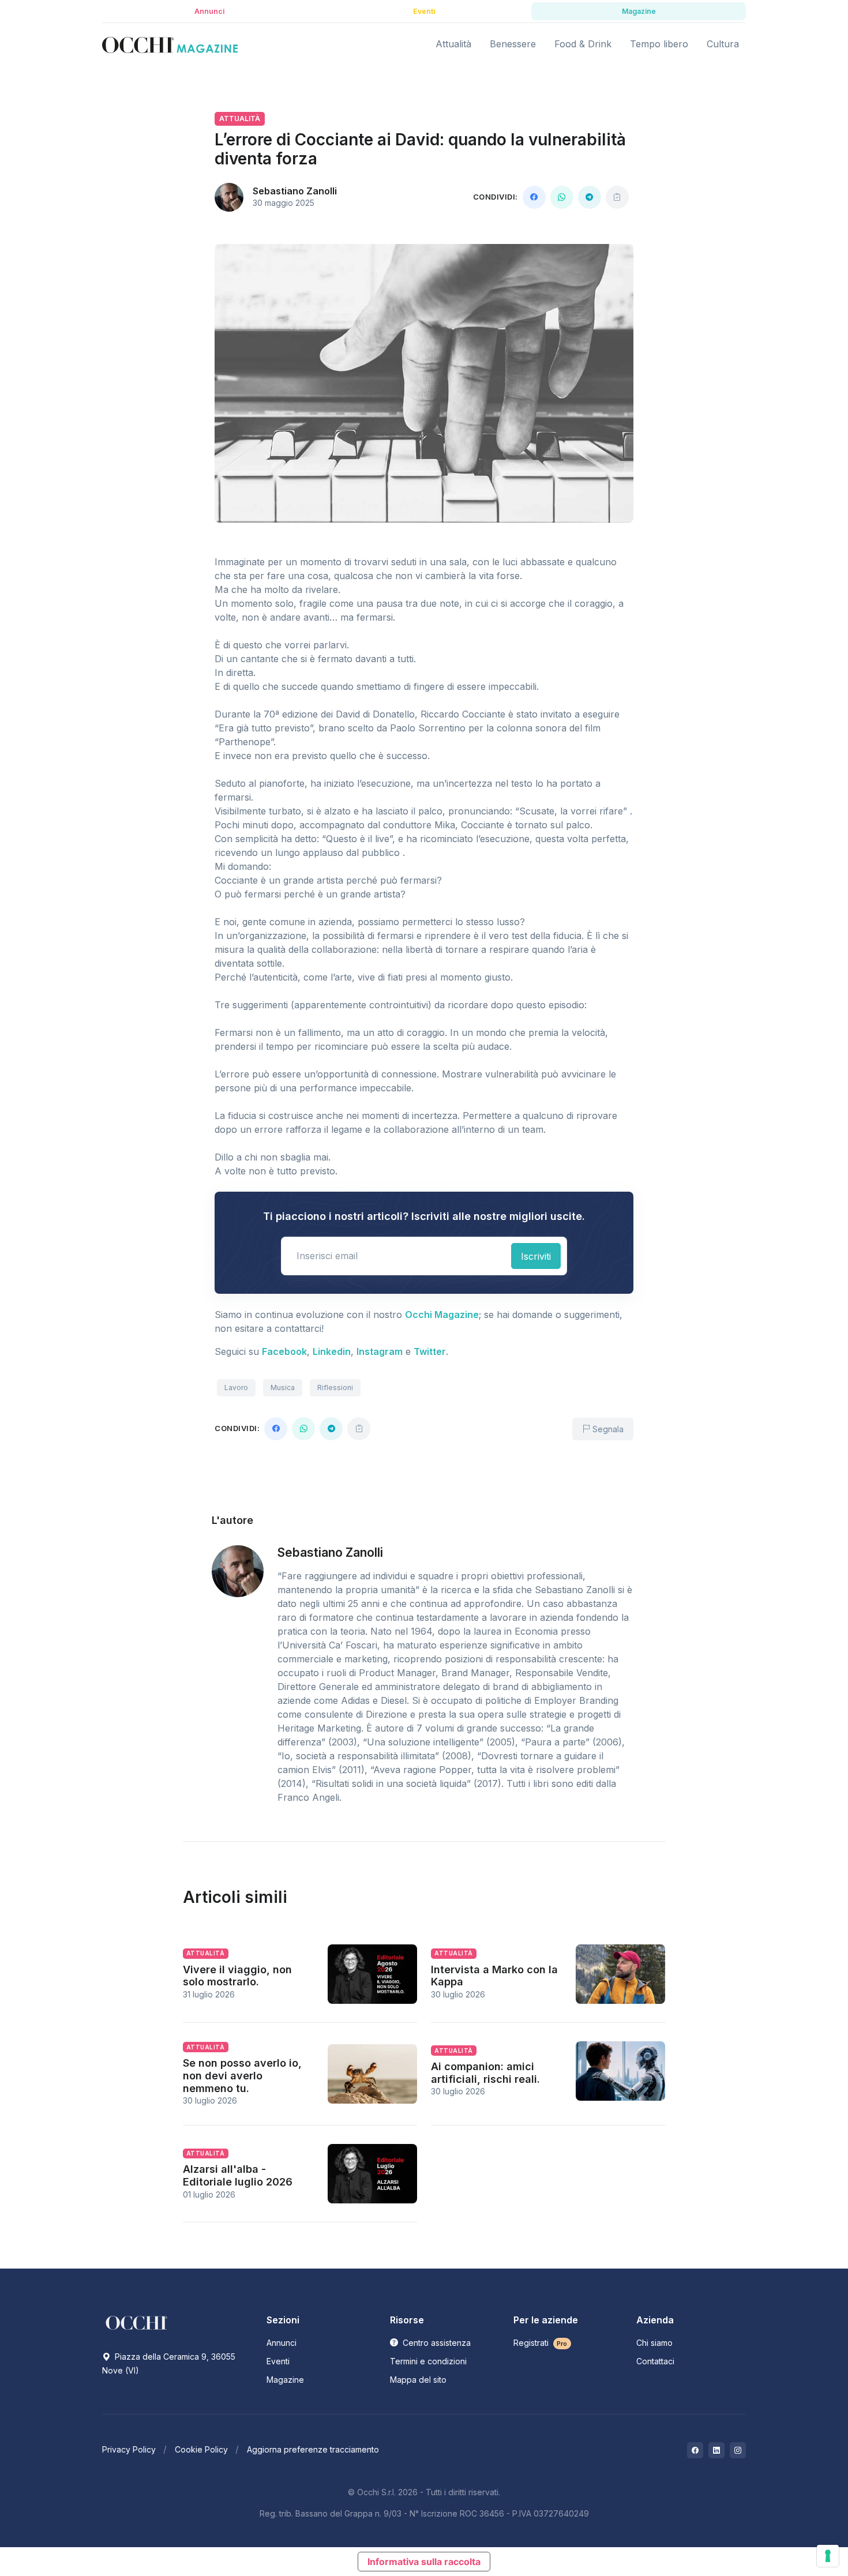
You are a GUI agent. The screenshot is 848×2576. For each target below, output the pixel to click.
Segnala (607, 1429)
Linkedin (332, 1351)
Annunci (282, 2343)
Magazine (285, 2380)
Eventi (278, 2361)
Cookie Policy (201, 2449)
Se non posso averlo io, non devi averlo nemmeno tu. (242, 2075)
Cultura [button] (723, 44)
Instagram (380, 1351)
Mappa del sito (418, 2380)
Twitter (430, 1351)
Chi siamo (654, 2343)
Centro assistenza (436, 2343)
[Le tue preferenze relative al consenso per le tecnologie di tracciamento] (828, 2556)
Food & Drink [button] (583, 44)
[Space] (137, 2322)
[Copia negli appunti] (617, 197)
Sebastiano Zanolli (295, 191)
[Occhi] (170, 44)
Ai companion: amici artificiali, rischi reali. (485, 2073)
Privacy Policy (129, 2449)
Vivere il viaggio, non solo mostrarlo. (237, 1976)
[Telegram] (590, 197)
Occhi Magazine (442, 1315)
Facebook (284, 1351)
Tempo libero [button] (659, 44)
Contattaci (655, 2361)
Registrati (541, 2343)
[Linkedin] (716, 2450)
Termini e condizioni (428, 2361)
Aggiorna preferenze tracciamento (313, 2449)
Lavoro (236, 1387)
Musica (283, 1387)
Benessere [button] (513, 44)
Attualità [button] (453, 44)
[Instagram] (738, 2450)
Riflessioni (335, 1387)
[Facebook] (534, 197)
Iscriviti (536, 1256)
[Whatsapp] (562, 197)
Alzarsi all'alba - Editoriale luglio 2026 (238, 2175)
